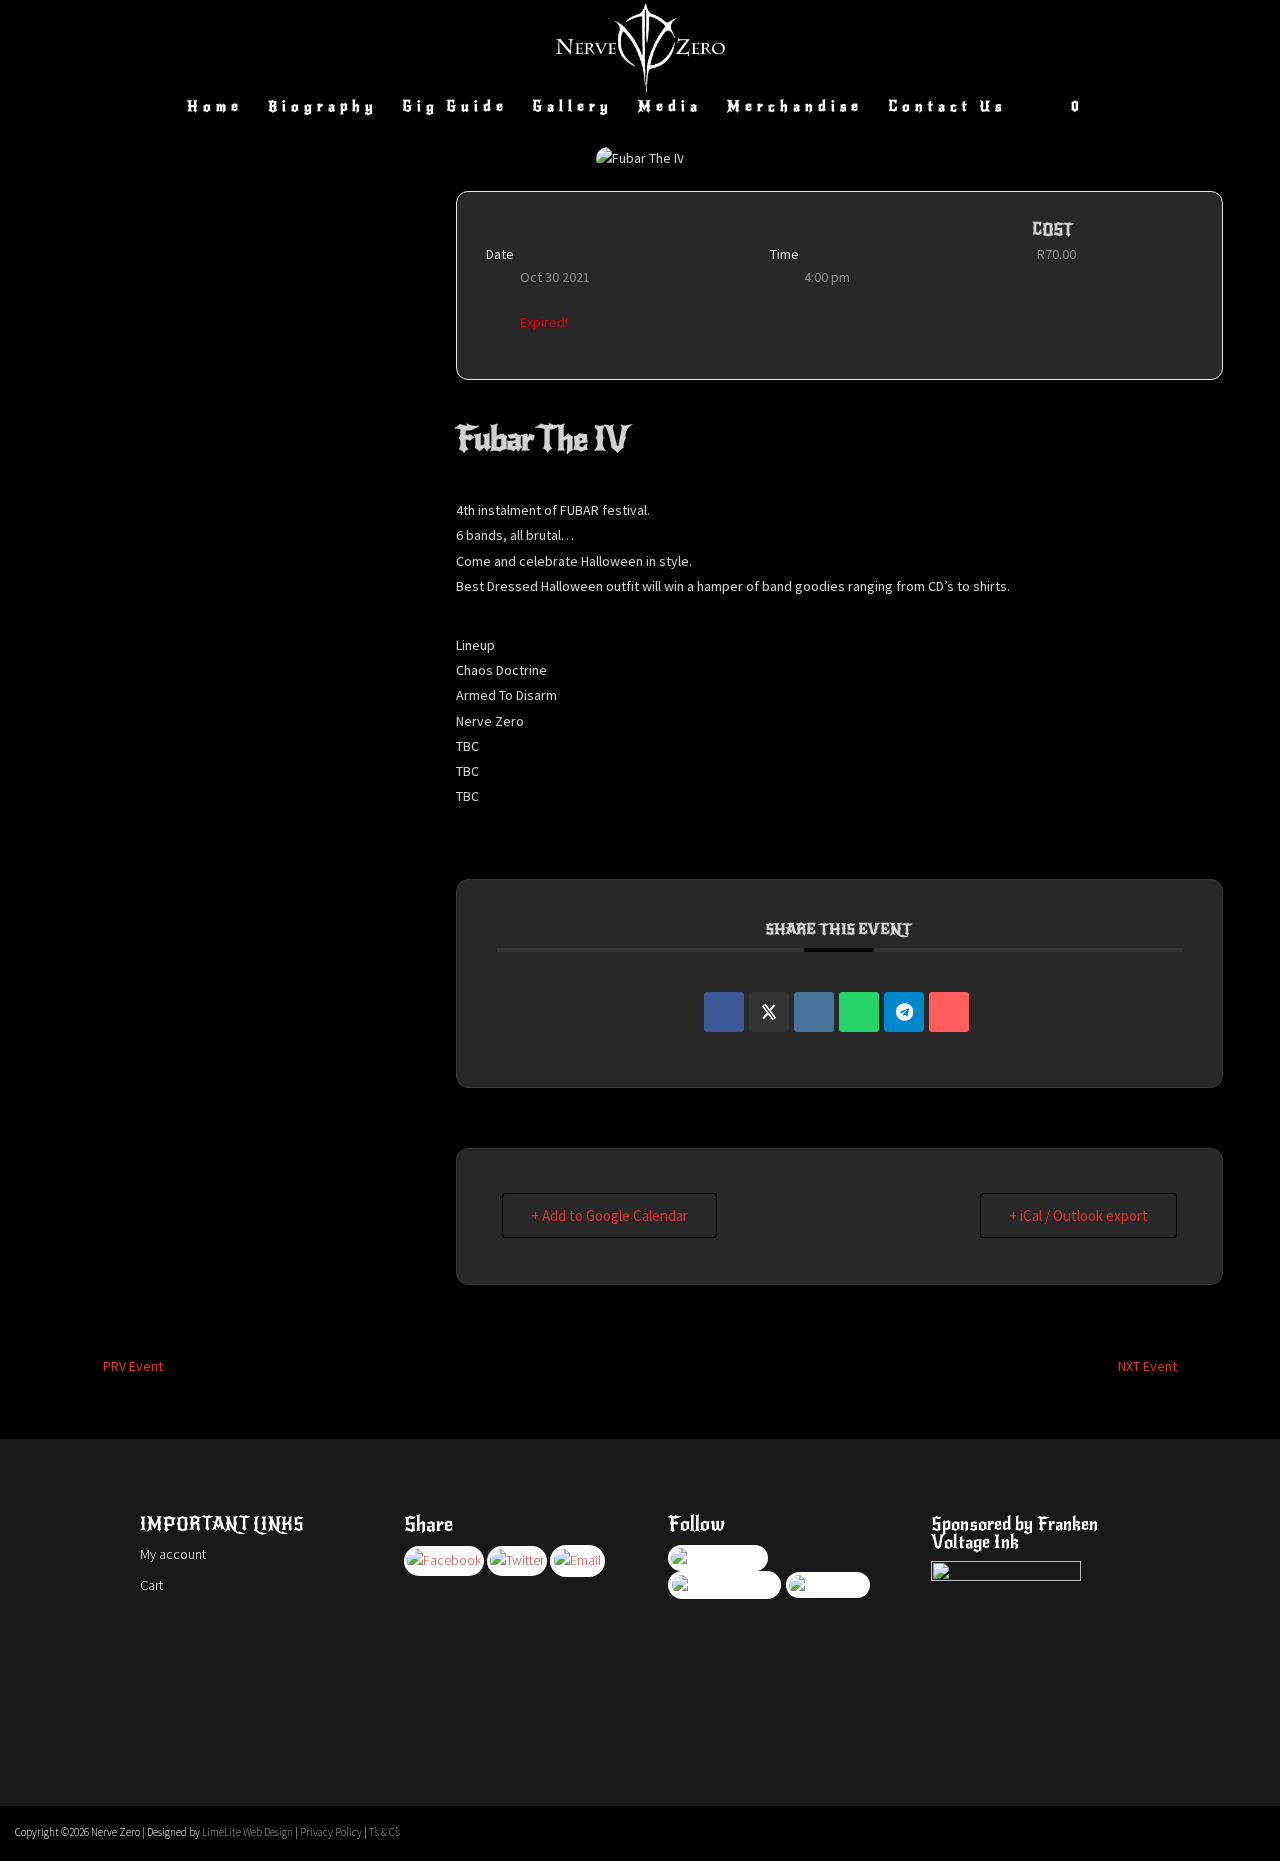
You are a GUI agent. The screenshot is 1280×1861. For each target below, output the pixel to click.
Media (670, 107)
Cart (151, 1585)
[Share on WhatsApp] (859, 1012)
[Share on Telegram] (904, 1012)
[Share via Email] (949, 1012)
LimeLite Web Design (247, 1832)
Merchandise (795, 107)
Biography (323, 107)
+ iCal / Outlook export (1078, 1215)
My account (173, 1554)
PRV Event (133, 1366)
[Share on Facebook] (724, 1012)
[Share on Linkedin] (814, 1012)
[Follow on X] (1209, 1832)
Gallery (573, 107)
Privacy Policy (331, 1832)
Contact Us (947, 107)
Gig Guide (455, 107)
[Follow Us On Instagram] (577, 1560)
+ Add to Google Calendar (609, 1215)
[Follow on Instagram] (1249, 1832)
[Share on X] (769, 1012)
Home (215, 107)
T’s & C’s (384, 1832)
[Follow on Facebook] (1169, 1832)
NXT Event (1147, 1366)
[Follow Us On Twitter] (517, 1560)
